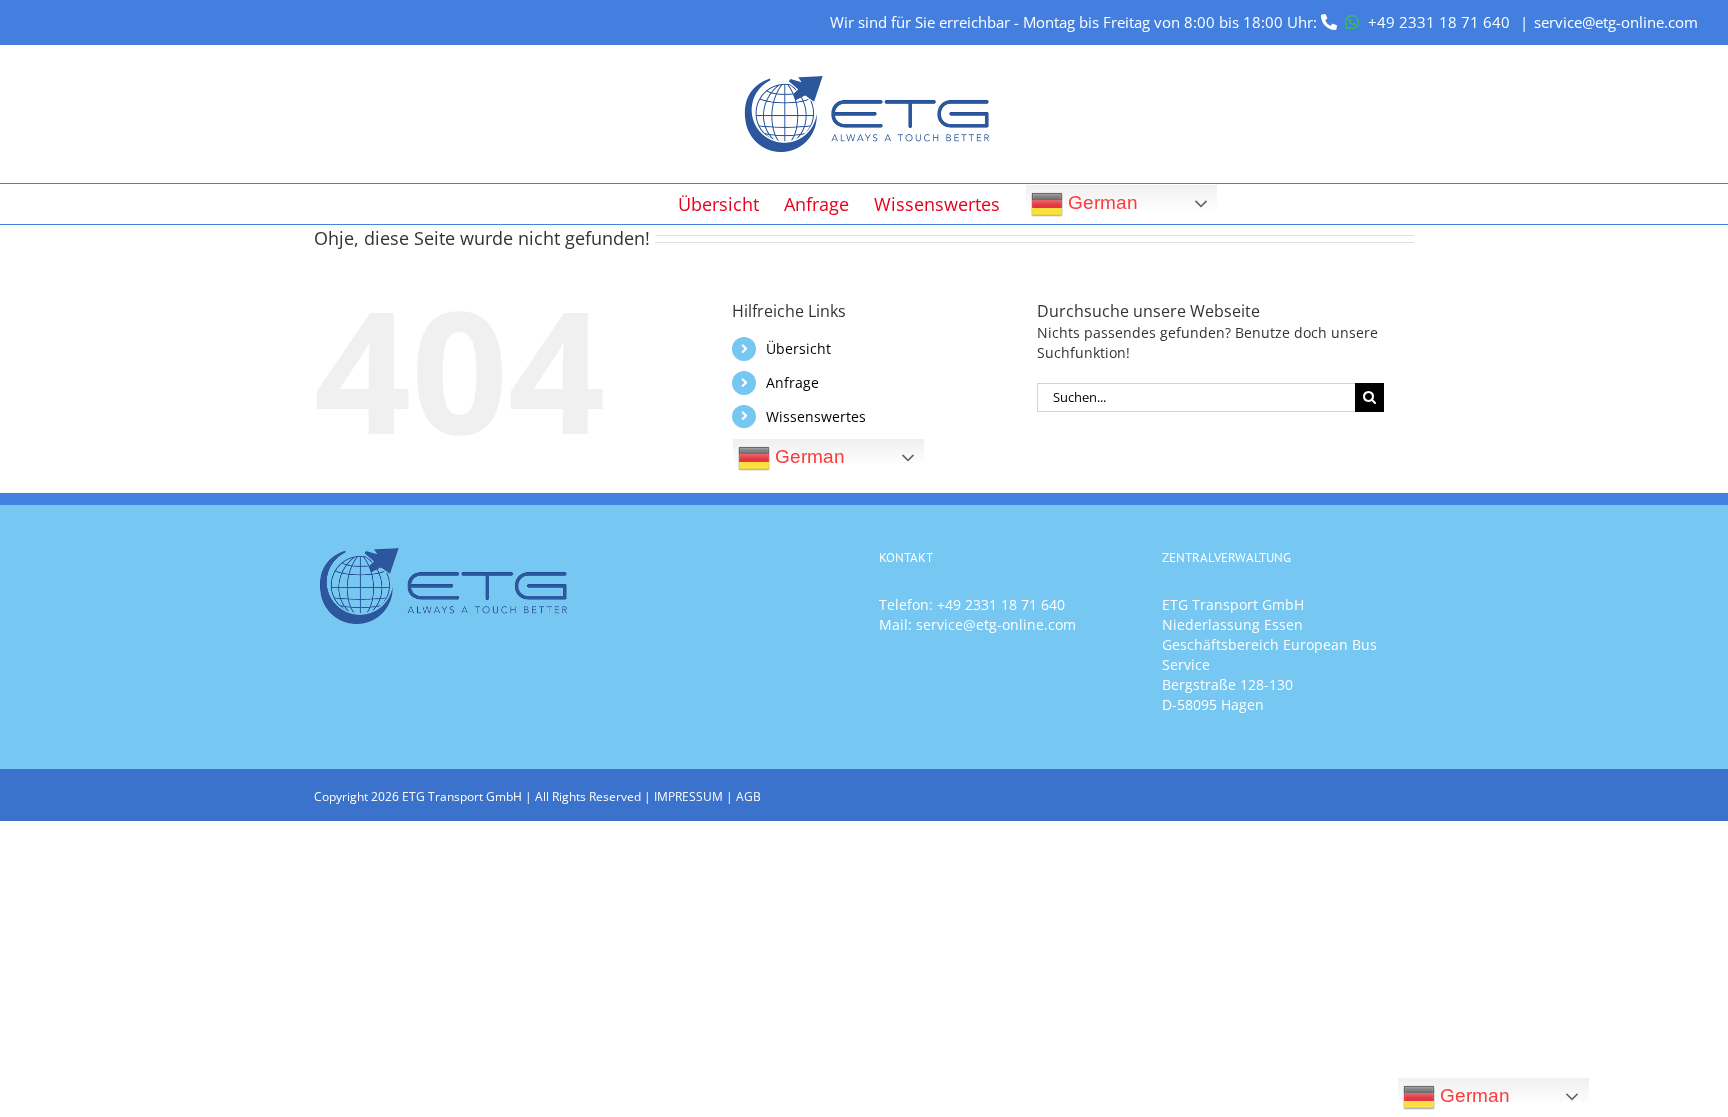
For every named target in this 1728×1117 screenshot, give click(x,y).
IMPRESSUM (688, 796)
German (1100, 201)
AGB (748, 796)
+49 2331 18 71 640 (1439, 22)
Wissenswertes (816, 416)
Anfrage (792, 382)
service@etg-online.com (1616, 22)
